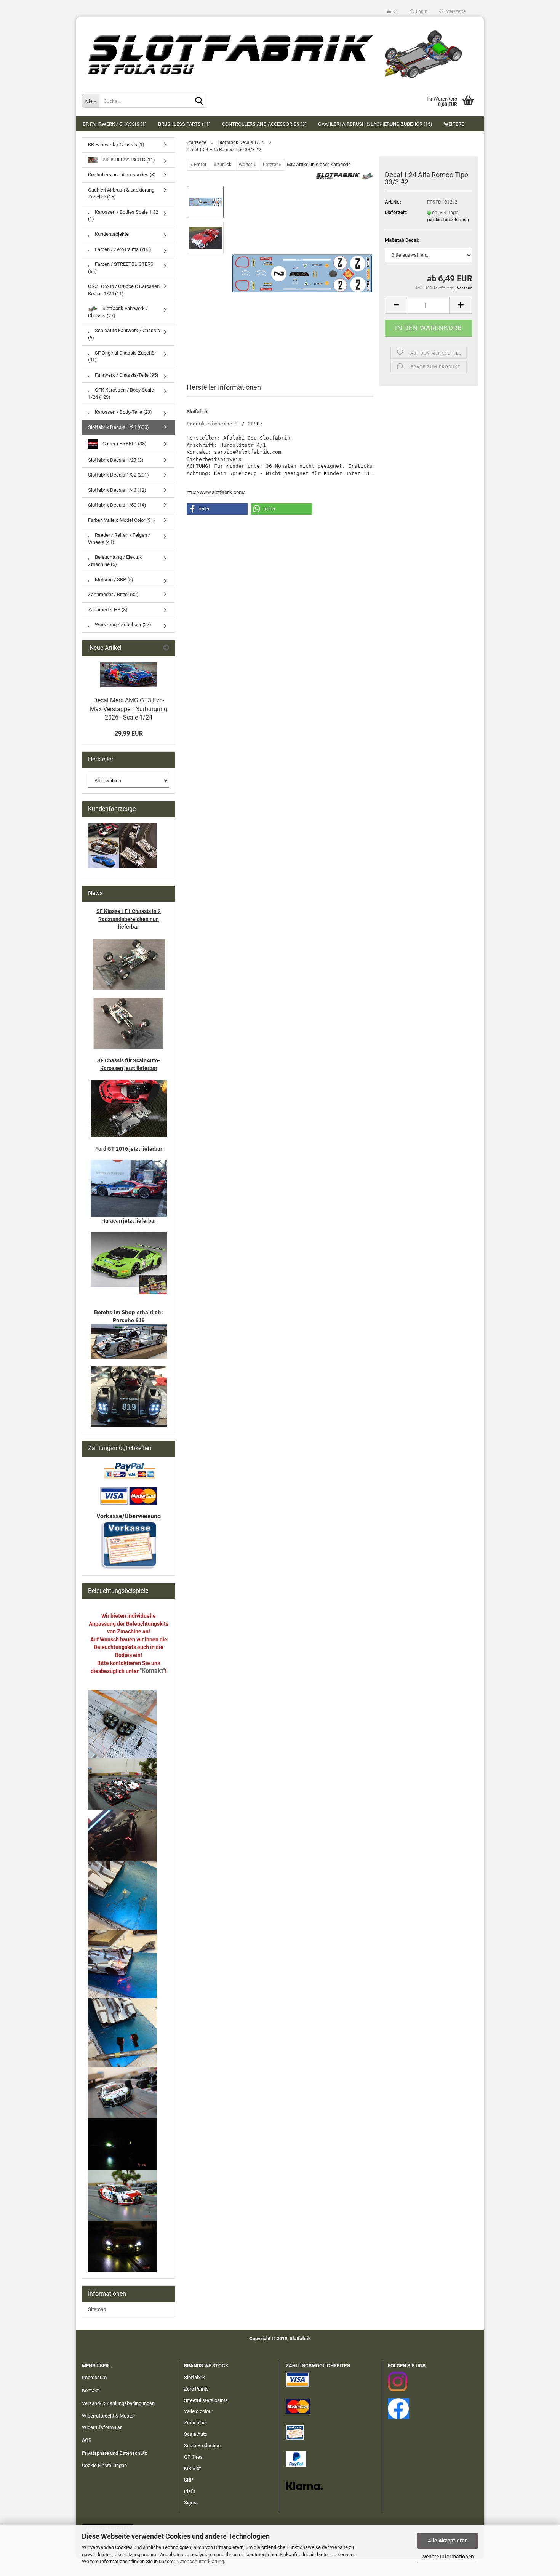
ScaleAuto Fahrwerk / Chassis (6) (124, 334)
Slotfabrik (194, 2377)
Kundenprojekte (111, 234)
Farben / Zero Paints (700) (122, 249)
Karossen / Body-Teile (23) (123, 412)
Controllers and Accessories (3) (264, 124)
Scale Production (202, 2446)
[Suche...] (199, 101)
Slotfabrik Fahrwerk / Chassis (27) (118, 312)
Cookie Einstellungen (104, 2465)
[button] (392, 11)
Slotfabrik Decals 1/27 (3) (116, 460)
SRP (189, 2480)
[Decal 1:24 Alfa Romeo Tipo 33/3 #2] (302, 256)
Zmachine (195, 2423)
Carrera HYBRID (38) (124, 443)
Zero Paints (196, 2389)
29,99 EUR (129, 733)
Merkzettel (455, 11)
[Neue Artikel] (166, 648)
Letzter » (272, 164)
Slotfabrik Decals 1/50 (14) (117, 505)
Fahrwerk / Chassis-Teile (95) (126, 375)
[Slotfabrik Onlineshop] (280, 51)
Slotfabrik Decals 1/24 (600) (118, 427)
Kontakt (90, 2390)
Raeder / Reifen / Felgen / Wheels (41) (119, 539)
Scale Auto (196, 2434)
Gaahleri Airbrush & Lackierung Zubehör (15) (375, 124)
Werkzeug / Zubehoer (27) (122, 624)
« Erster (198, 164)
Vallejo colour (198, 2411)
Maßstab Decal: (402, 240)
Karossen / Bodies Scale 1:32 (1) (123, 216)
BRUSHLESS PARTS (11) (184, 124)
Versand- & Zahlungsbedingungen (118, 2403)
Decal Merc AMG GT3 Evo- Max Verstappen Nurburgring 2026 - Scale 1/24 (129, 709)
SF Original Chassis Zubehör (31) (122, 357)
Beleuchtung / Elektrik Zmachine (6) (115, 561)
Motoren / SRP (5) (114, 580)
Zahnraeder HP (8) (108, 610)
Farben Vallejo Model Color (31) (122, 520)
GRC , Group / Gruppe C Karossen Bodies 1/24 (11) (124, 290)
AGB (87, 2440)
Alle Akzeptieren (448, 2541)
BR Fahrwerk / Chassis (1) (115, 124)
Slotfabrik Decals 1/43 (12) (117, 490)
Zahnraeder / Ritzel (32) (113, 594)
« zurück (223, 164)
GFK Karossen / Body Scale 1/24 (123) (121, 393)
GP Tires (193, 2457)
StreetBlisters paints (206, 2400)
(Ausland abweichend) (448, 220)
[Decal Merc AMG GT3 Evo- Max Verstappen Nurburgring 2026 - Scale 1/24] (129, 675)
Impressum (94, 2377)
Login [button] (421, 11)
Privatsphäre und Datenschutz (114, 2453)
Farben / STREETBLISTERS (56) (121, 268)
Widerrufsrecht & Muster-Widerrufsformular (109, 2422)
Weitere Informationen (448, 2557)
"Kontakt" (152, 1671)
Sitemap (97, 2309)
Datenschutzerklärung (200, 2561)
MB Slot (192, 2468)
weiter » (247, 164)
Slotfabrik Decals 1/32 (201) (118, 475)
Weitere (454, 124)
